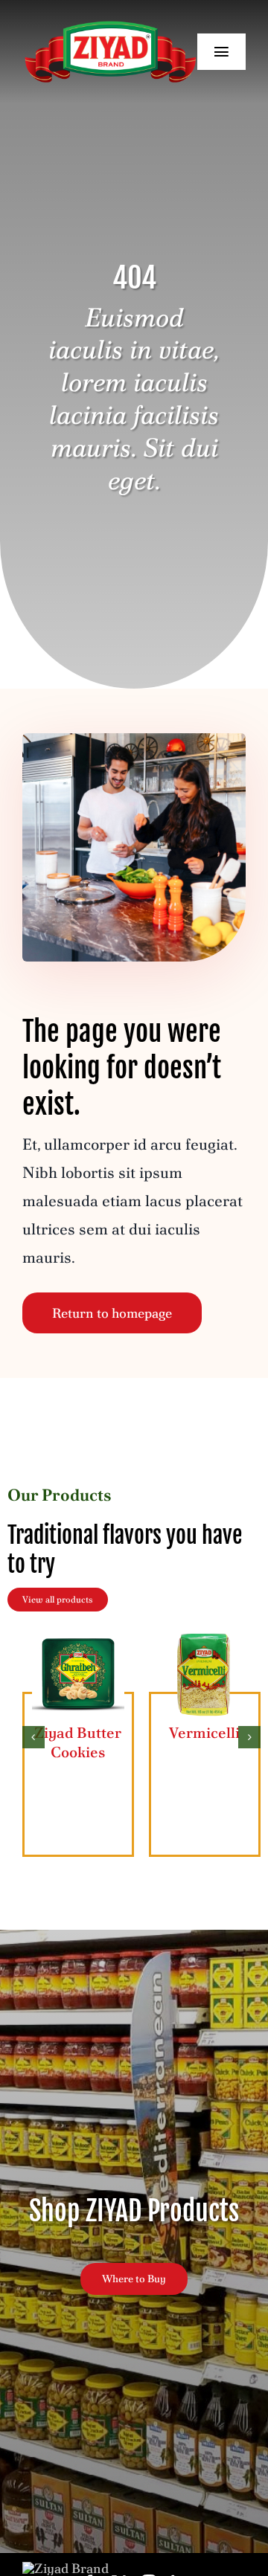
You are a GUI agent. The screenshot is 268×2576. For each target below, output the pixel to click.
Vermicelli (204, 1733)
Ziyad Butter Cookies (78, 1742)
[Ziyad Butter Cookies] (78, 1636)
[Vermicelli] (205, 1636)
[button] (33, 1737)
